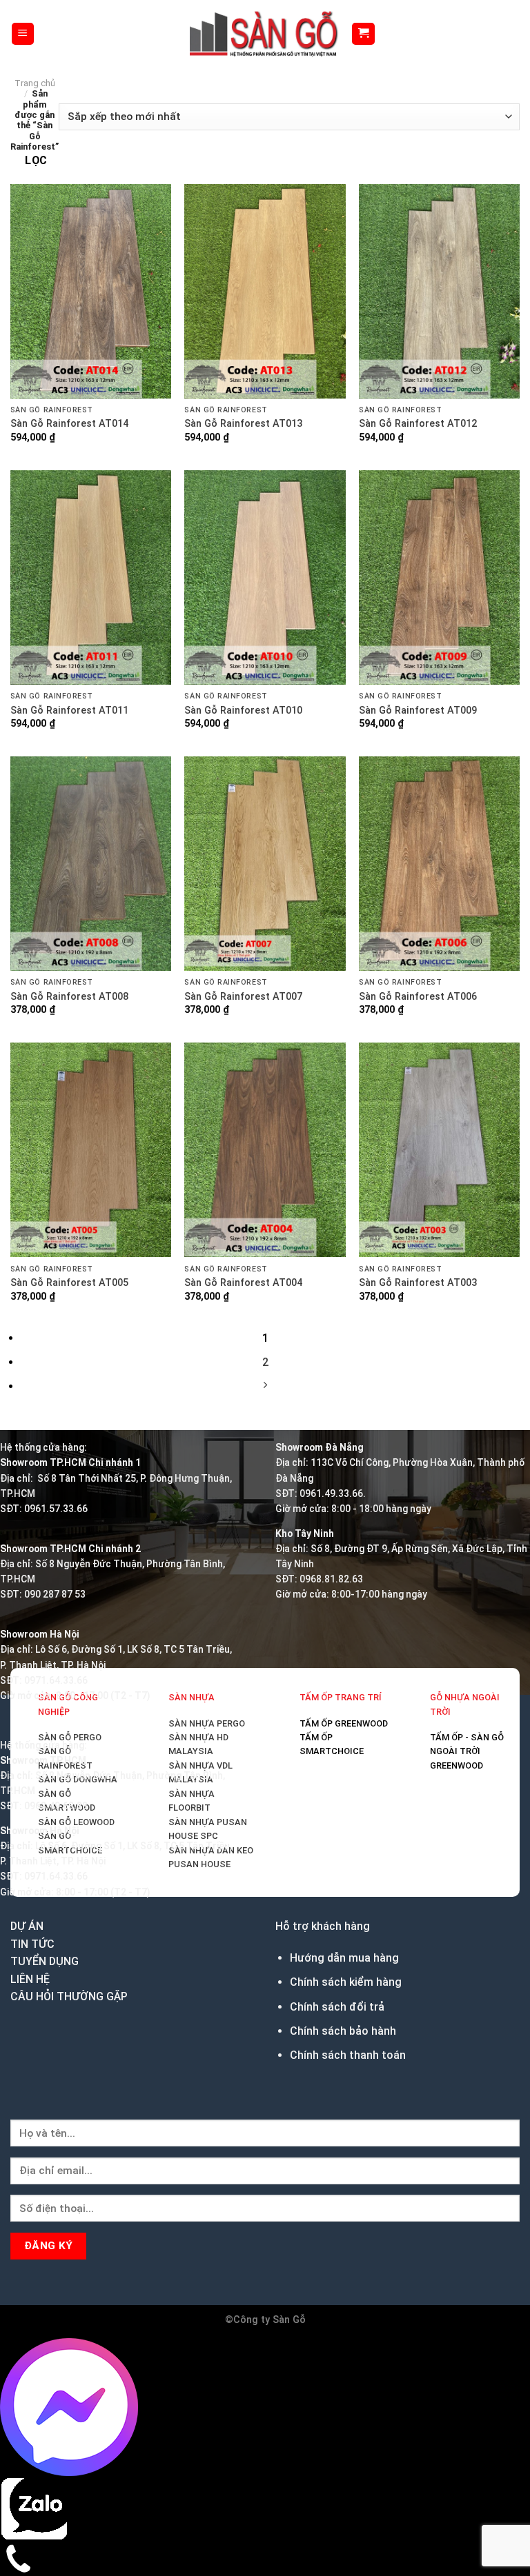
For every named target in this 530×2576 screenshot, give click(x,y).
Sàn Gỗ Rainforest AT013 (243, 424)
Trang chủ (35, 83)
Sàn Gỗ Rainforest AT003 (418, 1283)
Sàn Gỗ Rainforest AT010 (243, 711)
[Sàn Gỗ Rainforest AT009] (439, 577)
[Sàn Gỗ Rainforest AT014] (91, 291)
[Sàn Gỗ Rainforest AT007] (265, 864)
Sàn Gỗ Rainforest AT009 (418, 711)
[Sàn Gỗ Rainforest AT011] (91, 577)
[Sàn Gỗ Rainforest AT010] (265, 577)
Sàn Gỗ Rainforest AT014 (69, 424)
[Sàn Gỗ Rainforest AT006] (439, 864)
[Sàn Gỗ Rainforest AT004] (265, 1150)
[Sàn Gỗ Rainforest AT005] (91, 1150)
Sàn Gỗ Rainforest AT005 (69, 1283)
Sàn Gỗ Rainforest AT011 (69, 711)
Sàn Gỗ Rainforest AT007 (243, 997)
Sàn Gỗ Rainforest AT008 (69, 997)
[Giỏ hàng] (363, 34)
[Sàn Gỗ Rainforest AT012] (439, 291)
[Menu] (23, 34)
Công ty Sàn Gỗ (269, 2320)
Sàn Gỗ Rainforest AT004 (243, 1283)
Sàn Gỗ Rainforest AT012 (418, 424)
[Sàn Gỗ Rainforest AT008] (91, 864)
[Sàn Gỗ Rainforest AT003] (439, 1150)
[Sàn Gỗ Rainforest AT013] (265, 291)
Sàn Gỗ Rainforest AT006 (418, 997)
